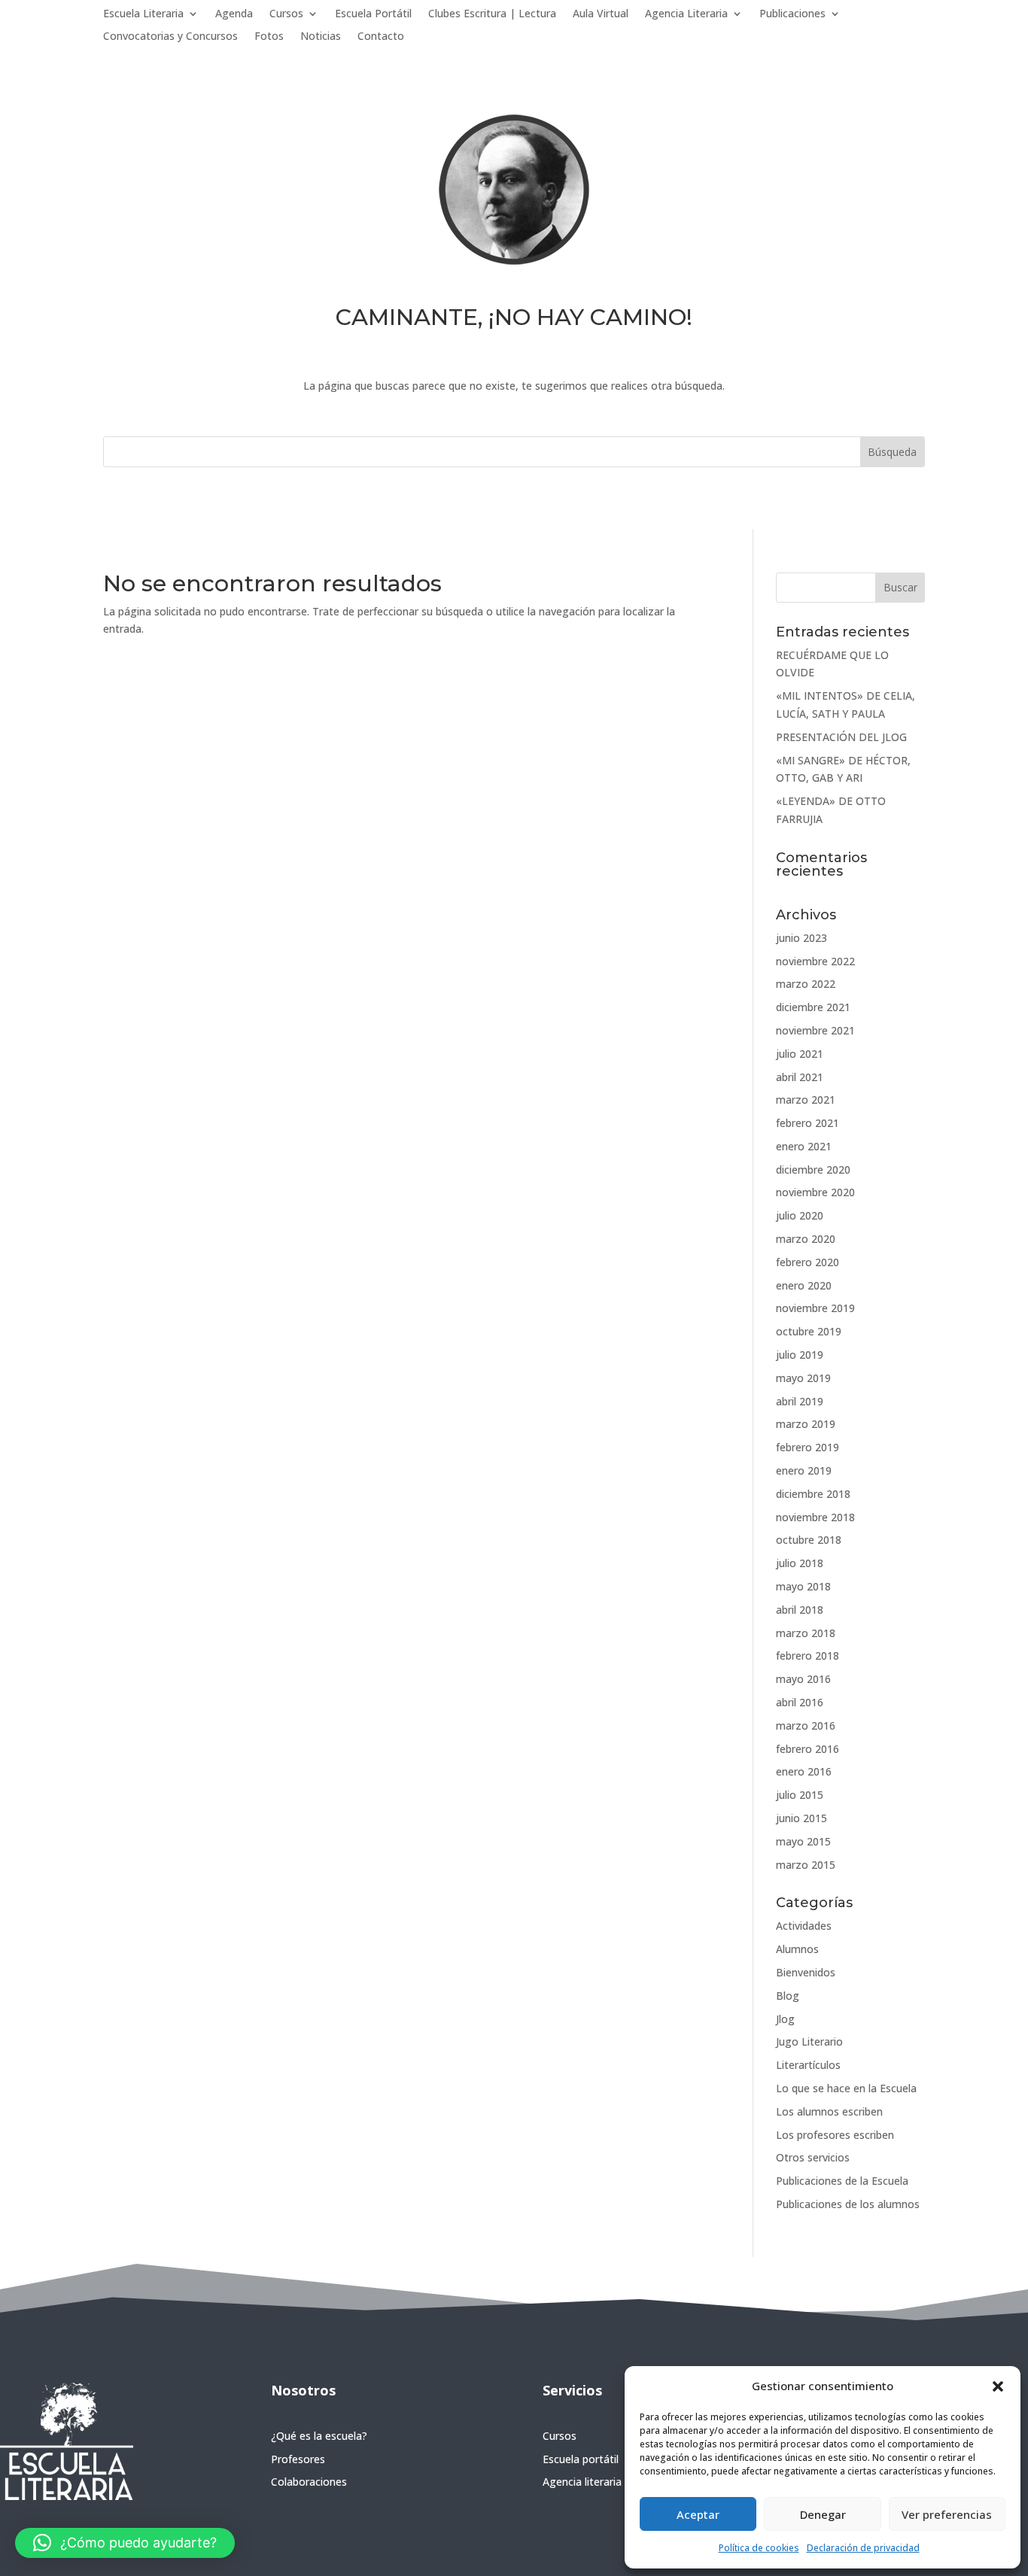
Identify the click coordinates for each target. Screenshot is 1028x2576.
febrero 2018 (807, 1656)
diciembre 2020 (813, 1170)
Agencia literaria (582, 2482)
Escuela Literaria (143, 14)
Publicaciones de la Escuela (842, 2181)
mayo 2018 (803, 1586)
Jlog (785, 2019)
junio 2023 (801, 938)
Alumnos (797, 1949)
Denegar (823, 2514)
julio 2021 (800, 1054)
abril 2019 (800, 1401)
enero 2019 (804, 1470)
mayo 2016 (803, 1679)
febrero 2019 (807, 1447)
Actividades (804, 1926)
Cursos (286, 14)
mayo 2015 (803, 1841)
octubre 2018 (809, 1540)
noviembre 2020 (815, 1192)
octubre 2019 (809, 1331)
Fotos (269, 37)
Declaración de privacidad (863, 2548)
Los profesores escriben (835, 2135)
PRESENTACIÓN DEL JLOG (841, 737)
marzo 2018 (806, 1633)
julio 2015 (800, 1795)
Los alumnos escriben (829, 2111)
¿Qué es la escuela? (319, 2436)
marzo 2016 (806, 1725)
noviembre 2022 (815, 961)
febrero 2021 (807, 1123)
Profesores (298, 2459)
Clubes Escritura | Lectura (492, 14)
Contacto (381, 37)
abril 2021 (800, 1077)
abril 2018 (800, 1610)
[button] (998, 2386)
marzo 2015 (806, 1865)
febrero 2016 (807, 1749)
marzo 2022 (806, 984)
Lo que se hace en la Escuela (846, 2088)
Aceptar (698, 2514)
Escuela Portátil (373, 14)
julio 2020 (800, 1215)
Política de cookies (759, 2548)
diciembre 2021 (813, 1007)
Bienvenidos (806, 1972)
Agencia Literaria (686, 14)
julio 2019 (800, 1355)
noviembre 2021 (815, 1030)
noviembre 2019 (815, 1308)
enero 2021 (804, 1146)
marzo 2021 (806, 1100)
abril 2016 (800, 1702)
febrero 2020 (807, 1262)
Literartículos (808, 2065)
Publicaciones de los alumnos (848, 2204)
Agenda (234, 14)
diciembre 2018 (813, 1494)
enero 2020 (804, 1285)
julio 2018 (800, 1563)
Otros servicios (813, 2157)
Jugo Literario (809, 2041)
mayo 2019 (803, 1378)
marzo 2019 (806, 1424)
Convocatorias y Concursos (170, 37)
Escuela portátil (581, 2459)
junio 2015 (801, 1818)
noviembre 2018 (815, 1517)
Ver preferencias (947, 2514)
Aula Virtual (601, 14)
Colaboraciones (309, 2482)
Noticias (321, 37)
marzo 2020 (806, 1239)
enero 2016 (804, 1771)
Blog (788, 1996)
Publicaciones (792, 14)
